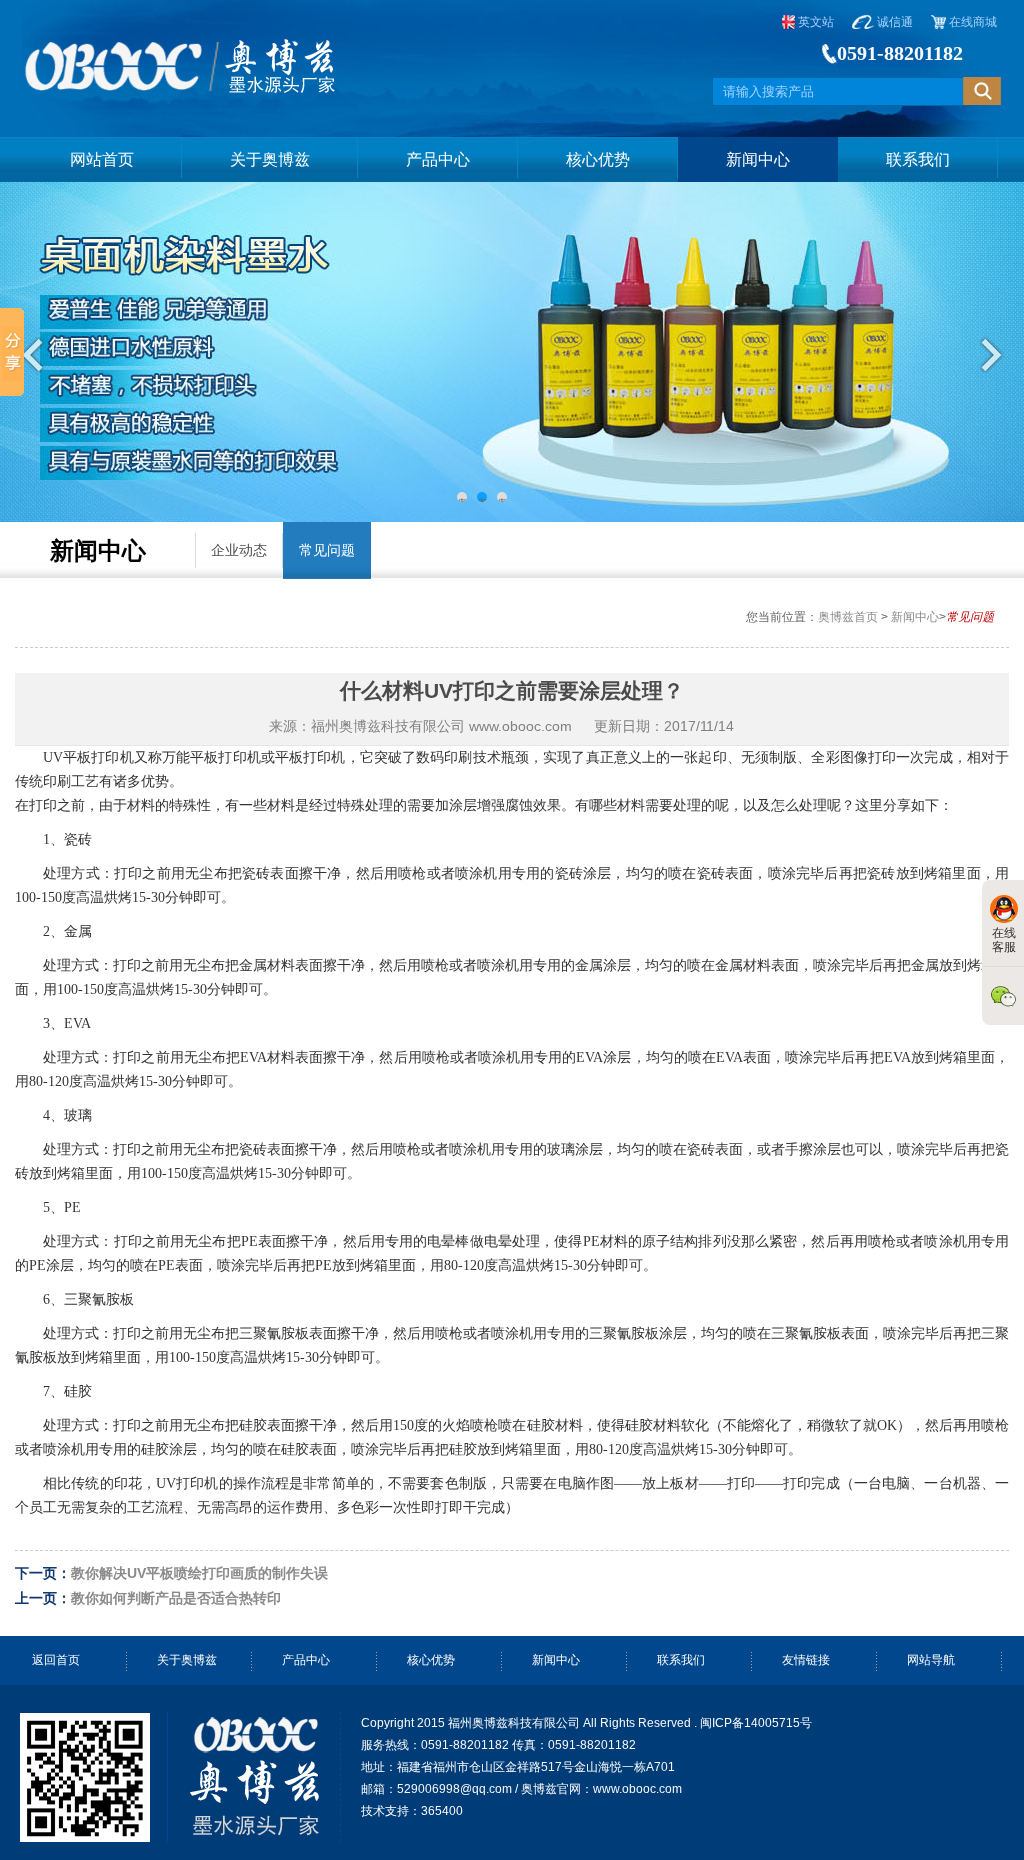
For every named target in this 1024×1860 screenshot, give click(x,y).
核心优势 (598, 159)
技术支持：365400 (412, 1811)
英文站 (814, 22)
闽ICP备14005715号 (756, 1723)
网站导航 (931, 1660)
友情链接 (806, 1660)
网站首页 (102, 159)
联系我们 (918, 159)
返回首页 (56, 1660)
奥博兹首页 (848, 617)
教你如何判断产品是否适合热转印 (176, 1598)
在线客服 (1004, 940)
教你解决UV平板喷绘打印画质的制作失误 (199, 1573)
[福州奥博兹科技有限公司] (182, 49)
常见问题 (327, 550)
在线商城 (971, 22)
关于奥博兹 (270, 159)
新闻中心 (758, 159)
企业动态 (239, 550)
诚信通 (893, 22)
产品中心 (438, 159)
